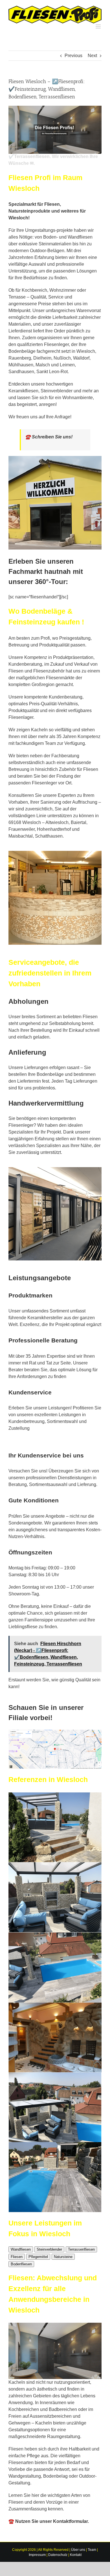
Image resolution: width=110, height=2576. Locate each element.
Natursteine (63, 2257)
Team (92, 2550)
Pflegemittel (38, 2257)
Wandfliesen (21, 2249)
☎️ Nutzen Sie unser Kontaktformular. (49, 2521)
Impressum (37, 2555)
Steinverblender (49, 2249)
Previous (73, 56)
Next (92, 56)
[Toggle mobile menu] (99, 26)
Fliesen (17, 2257)
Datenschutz (58, 2555)
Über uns (78, 2550)
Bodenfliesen (21, 2264)
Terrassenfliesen (81, 2249)
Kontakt (76, 2555)
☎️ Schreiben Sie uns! (49, 437)
